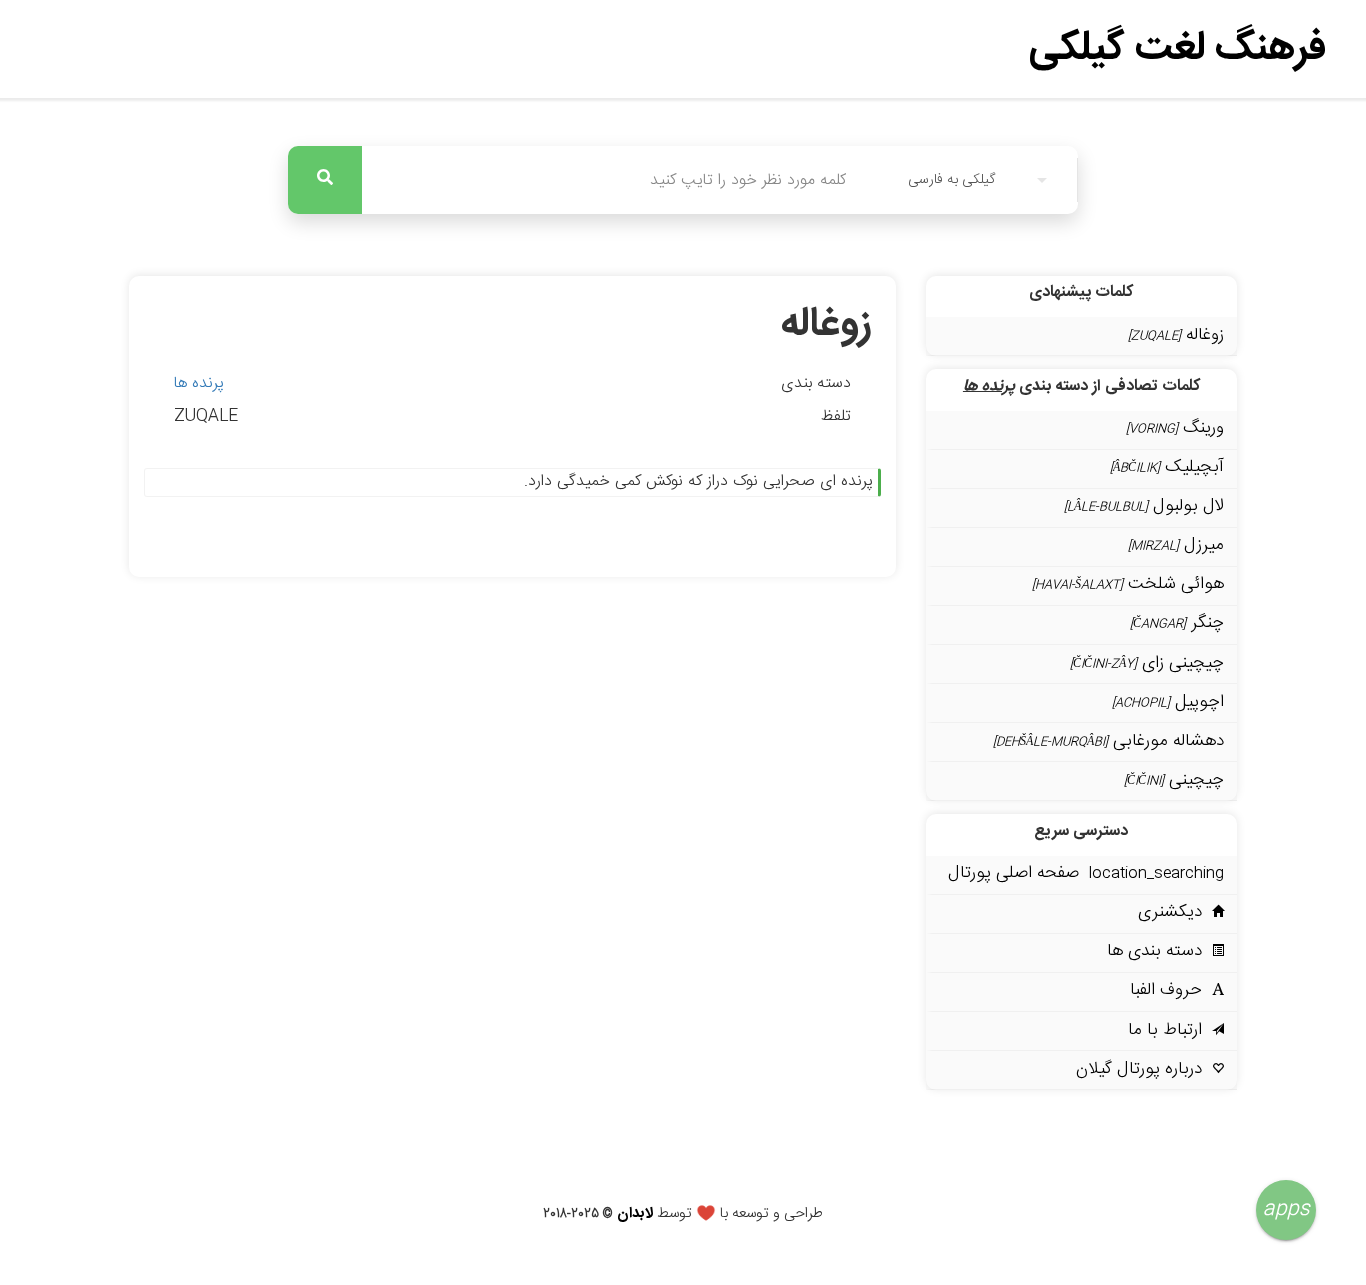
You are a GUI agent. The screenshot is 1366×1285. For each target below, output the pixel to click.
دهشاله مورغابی (1108, 741)
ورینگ (1175, 428)
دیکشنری (1175, 912)
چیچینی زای (1147, 663)
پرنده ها (199, 383)
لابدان (635, 1213)
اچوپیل (1168, 702)
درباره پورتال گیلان (1144, 1069)
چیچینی (1174, 780)
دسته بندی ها (1159, 951)
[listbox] (977, 180)
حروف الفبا (1171, 990)
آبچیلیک (1167, 467)
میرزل (1176, 545)
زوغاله (1176, 335)
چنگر (1177, 623)
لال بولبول (1144, 506)
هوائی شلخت (1128, 584)
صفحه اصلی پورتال (1086, 873)
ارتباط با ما (1170, 1030)
